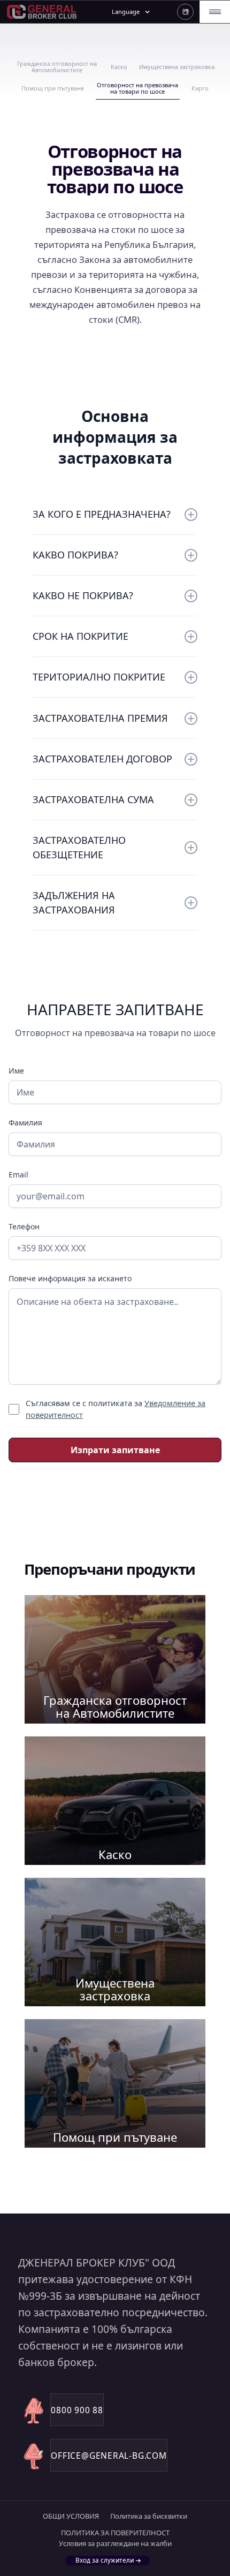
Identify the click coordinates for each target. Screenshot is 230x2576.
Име (16, 1071)
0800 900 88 (77, 2410)
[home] (43, 12)
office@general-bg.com (109, 2456)
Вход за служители (105, 2560)
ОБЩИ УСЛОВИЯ (71, 2516)
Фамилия (25, 1123)
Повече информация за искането (70, 1278)
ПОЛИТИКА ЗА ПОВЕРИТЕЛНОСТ (115, 2533)
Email (18, 1174)
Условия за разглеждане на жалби (115, 2544)
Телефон (24, 1226)
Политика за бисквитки (149, 2516)
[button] (185, 12)
